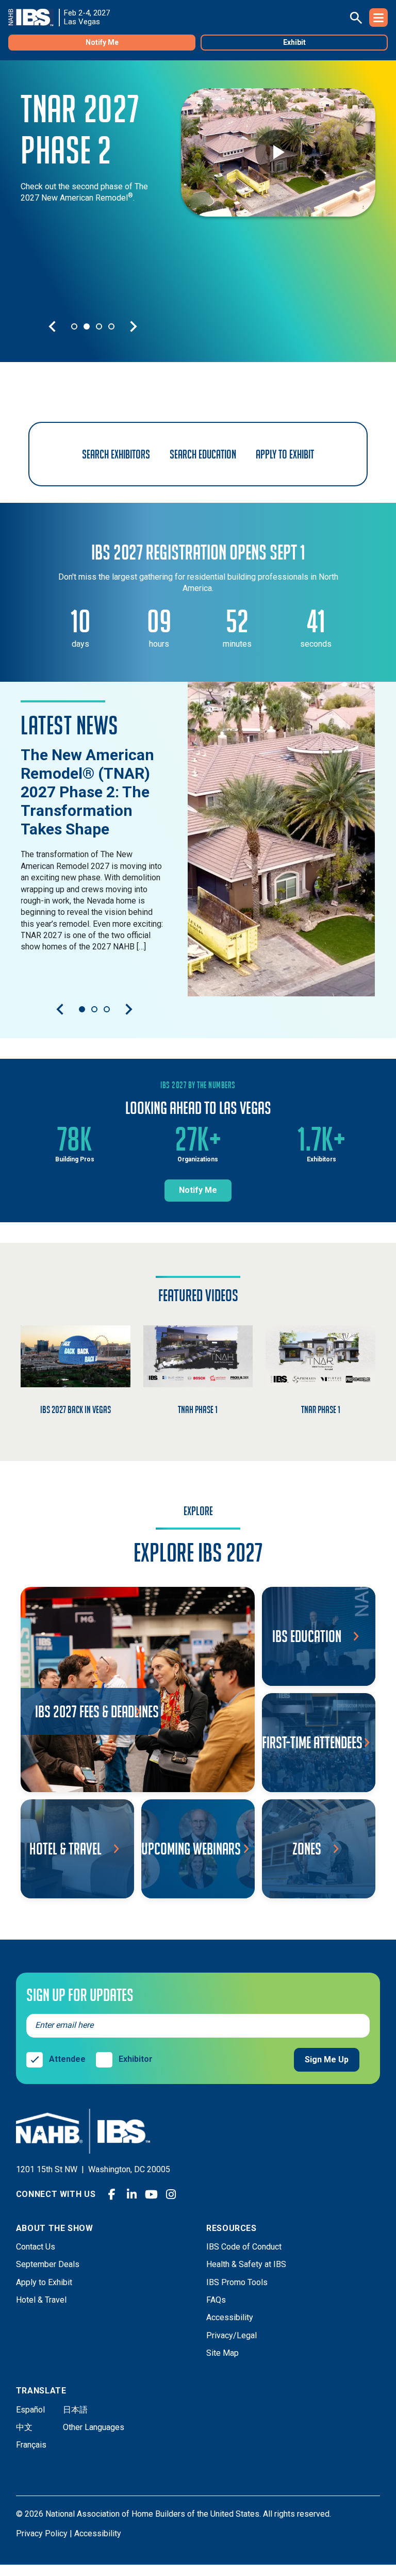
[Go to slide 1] (74, 326)
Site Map (222, 2353)
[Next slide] (134, 326)
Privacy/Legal (232, 2335)
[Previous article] (60, 1009)
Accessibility (230, 2317)
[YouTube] (151, 2194)
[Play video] (278, 152)
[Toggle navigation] (378, 18)
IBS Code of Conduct (244, 2247)
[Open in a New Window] (282, 839)
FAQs (216, 2300)
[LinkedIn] (131, 2194)
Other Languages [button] (94, 2427)
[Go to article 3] (107, 1009)
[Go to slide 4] (111, 326)
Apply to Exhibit (44, 2282)
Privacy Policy (42, 2533)
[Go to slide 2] (87, 326)
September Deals (48, 2264)
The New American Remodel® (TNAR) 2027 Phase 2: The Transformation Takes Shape (87, 792)
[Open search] (356, 18)
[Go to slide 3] (99, 326)
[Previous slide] (52, 326)
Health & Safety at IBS (246, 2264)
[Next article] (129, 1009)
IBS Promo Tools (237, 2282)
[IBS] (34, 18)
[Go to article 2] (94, 1009)
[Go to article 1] (82, 1009)
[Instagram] (171, 2194)
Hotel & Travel (41, 2300)
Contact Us (36, 2247)
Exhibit (294, 42)
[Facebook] (112, 2194)
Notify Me (102, 42)
